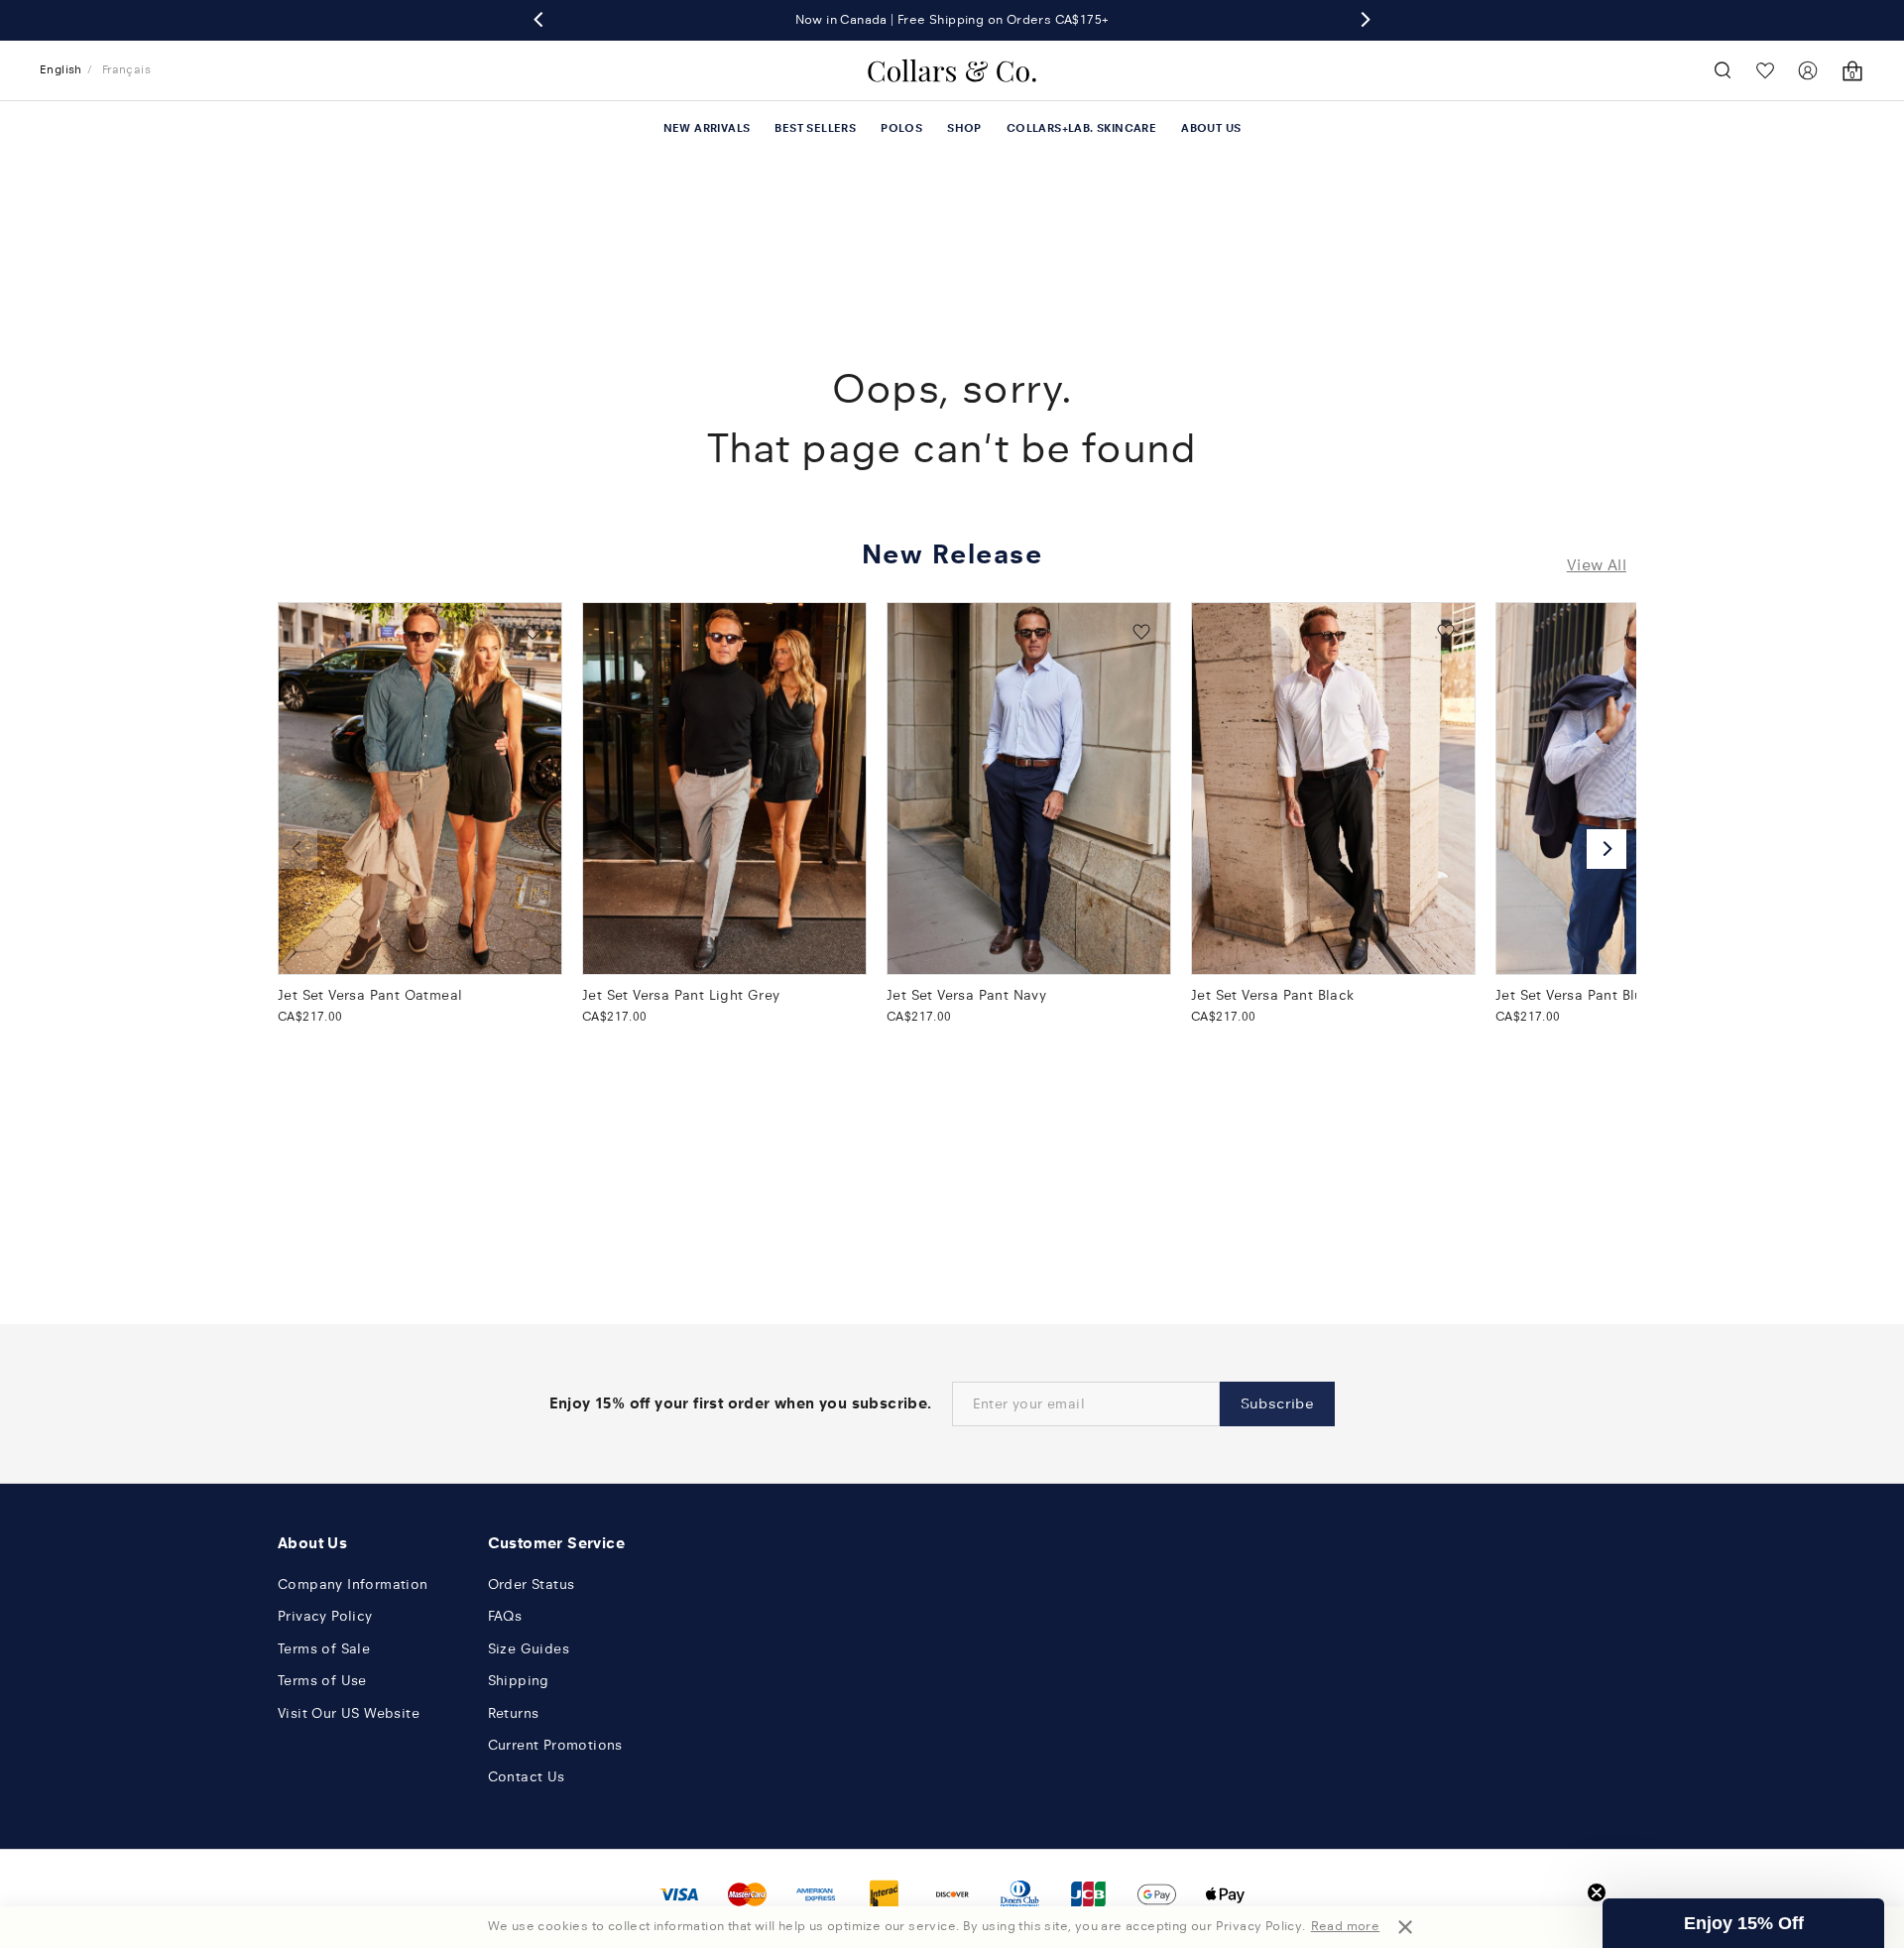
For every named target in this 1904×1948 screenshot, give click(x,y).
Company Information (353, 1584)
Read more (1346, 1926)
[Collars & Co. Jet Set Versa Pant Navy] (1029, 789)
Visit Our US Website (349, 1713)
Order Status (532, 1584)
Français (126, 69)
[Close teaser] (1597, 1892)
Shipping (519, 1681)
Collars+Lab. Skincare (1081, 128)
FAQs (505, 1616)
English (61, 69)
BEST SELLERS (815, 128)
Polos (901, 128)
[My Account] (1808, 70)
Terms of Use (322, 1681)
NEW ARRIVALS (707, 128)
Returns (514, 1713)
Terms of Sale (324, 1649)
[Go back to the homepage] (952, 70)
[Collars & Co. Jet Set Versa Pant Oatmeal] (420, 789)
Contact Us (527, 1777)
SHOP (964, 128)
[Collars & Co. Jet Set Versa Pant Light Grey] (724, 789)
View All (1597, 565)
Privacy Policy (325, 1616)
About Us (1211, 128)
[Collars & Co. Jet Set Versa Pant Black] (1333, 789)
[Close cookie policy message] (1405, 1927)
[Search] (1723, 70)
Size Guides (529, 1649)
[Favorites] (1765, 70)
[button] (1743, 1923)
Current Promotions (555, 1745)
